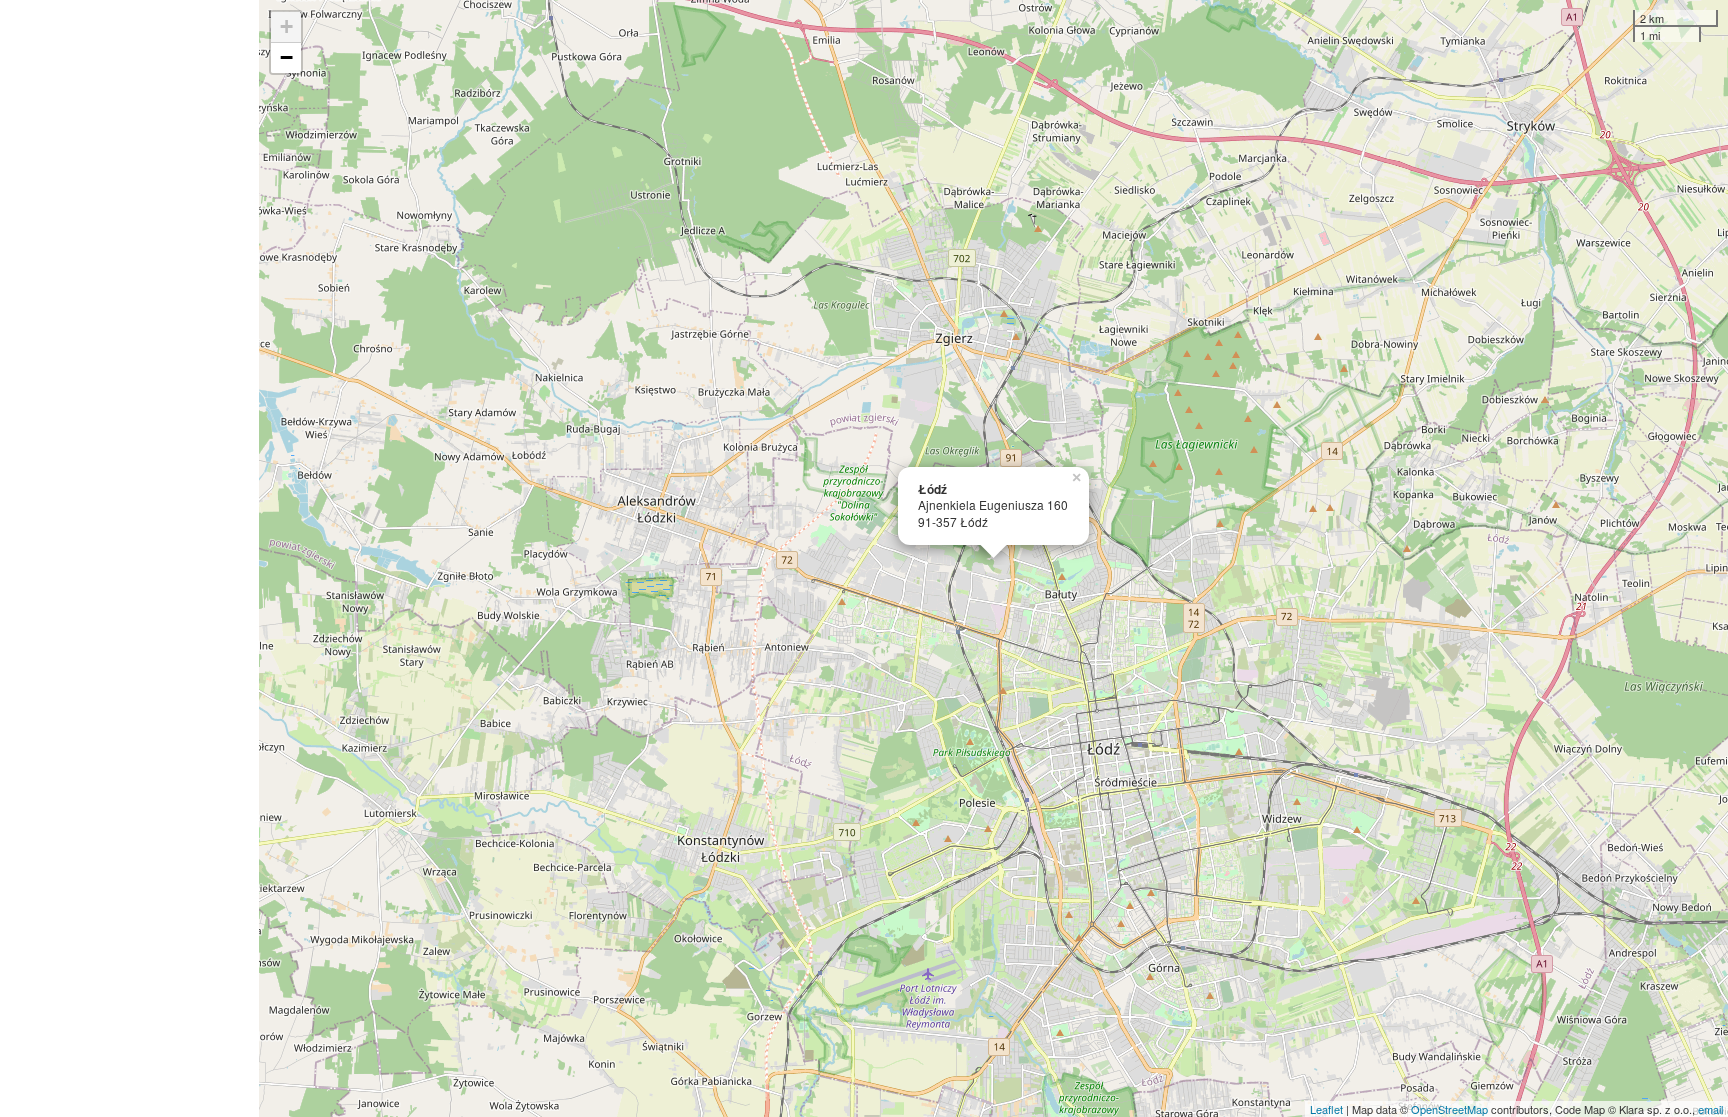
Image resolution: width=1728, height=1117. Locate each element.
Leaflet (1326, 1109)
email (1710, 1109)
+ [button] (286, 26)
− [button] (286, 57)
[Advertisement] (129, 558)
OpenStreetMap (1449, 1109)
